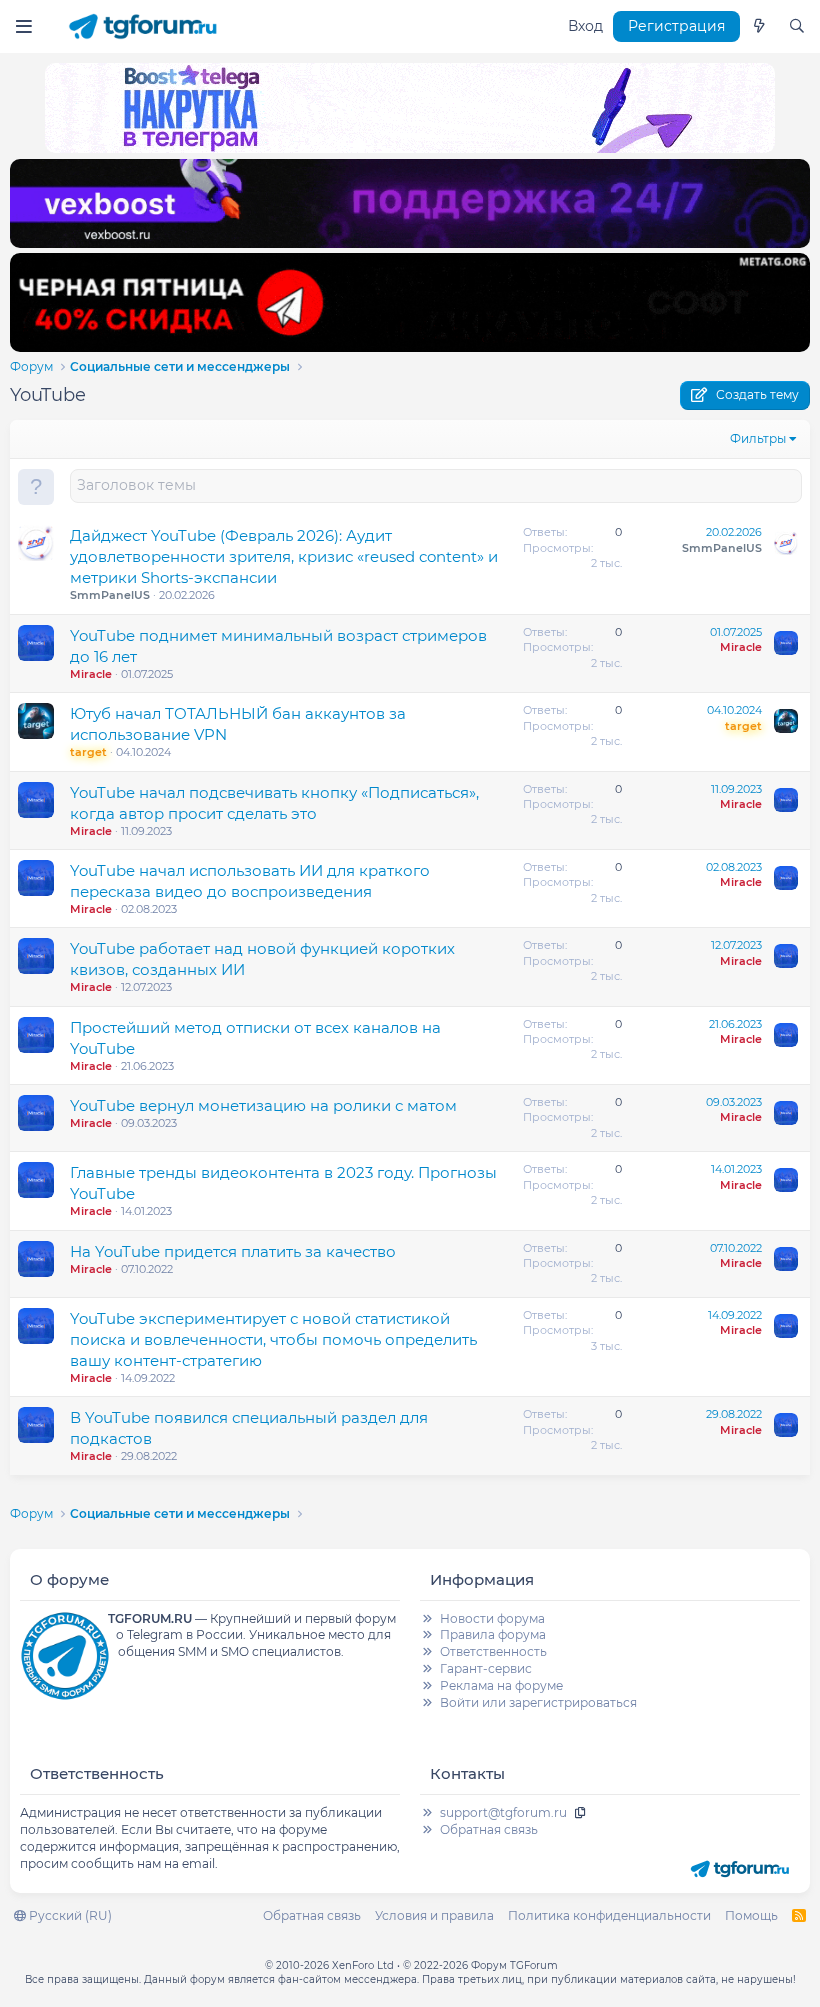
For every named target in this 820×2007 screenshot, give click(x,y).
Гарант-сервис (486, 1668)
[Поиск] (797, 27)
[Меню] (23, 26)
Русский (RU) (69, 1915)
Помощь (751, 1915)
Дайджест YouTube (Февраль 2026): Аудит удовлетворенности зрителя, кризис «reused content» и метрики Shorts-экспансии (284, 556)
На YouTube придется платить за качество (233, 1251)
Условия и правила (434, 1915)
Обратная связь (489, 1829)
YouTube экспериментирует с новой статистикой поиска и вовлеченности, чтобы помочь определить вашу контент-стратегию (273, 1339)
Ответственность (493, 1651)
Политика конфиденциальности (609, 1915)
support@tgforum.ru (503, 1812)
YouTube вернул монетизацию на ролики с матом (263, 1105)
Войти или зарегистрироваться (538, 1702)
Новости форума (492, 1618)
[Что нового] (759, 27)
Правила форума (493, 1634)
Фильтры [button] (758, 438)
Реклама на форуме (501, 1685)
